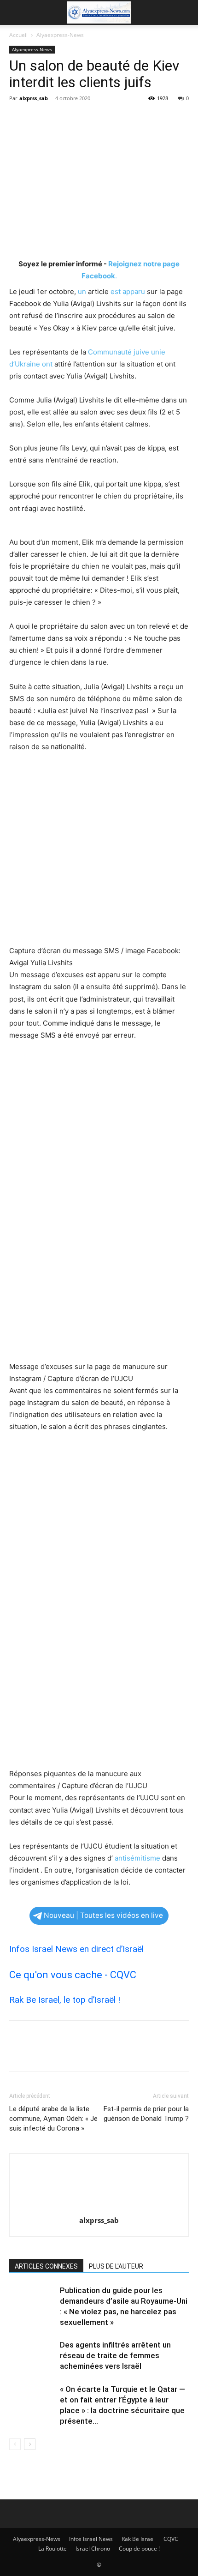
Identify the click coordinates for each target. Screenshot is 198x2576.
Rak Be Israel (138, 2539)
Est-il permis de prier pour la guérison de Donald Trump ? (146, 2114)
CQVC (171, 2539)
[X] (40, 119)
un (82, 291)
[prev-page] (15, 2444)
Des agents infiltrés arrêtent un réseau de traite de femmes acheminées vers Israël (115, 2355)
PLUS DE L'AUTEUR (116, 2266)
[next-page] (30, 2444)
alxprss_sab (34, 98)
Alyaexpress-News (60, 35)
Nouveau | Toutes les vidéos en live (103, 1915)
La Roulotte (52, 2549)
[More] (104, 119)
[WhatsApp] (82, 119)
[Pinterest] (61, 119)
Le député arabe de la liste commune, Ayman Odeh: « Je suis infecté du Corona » (53, 2119)
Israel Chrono (93, 2549)
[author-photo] (99, 2207)
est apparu (128, 291)
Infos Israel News (91, 2539)
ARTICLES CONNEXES (46, 2266)
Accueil (18, 35)
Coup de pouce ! (139, 2549)
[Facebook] (18, 119)
